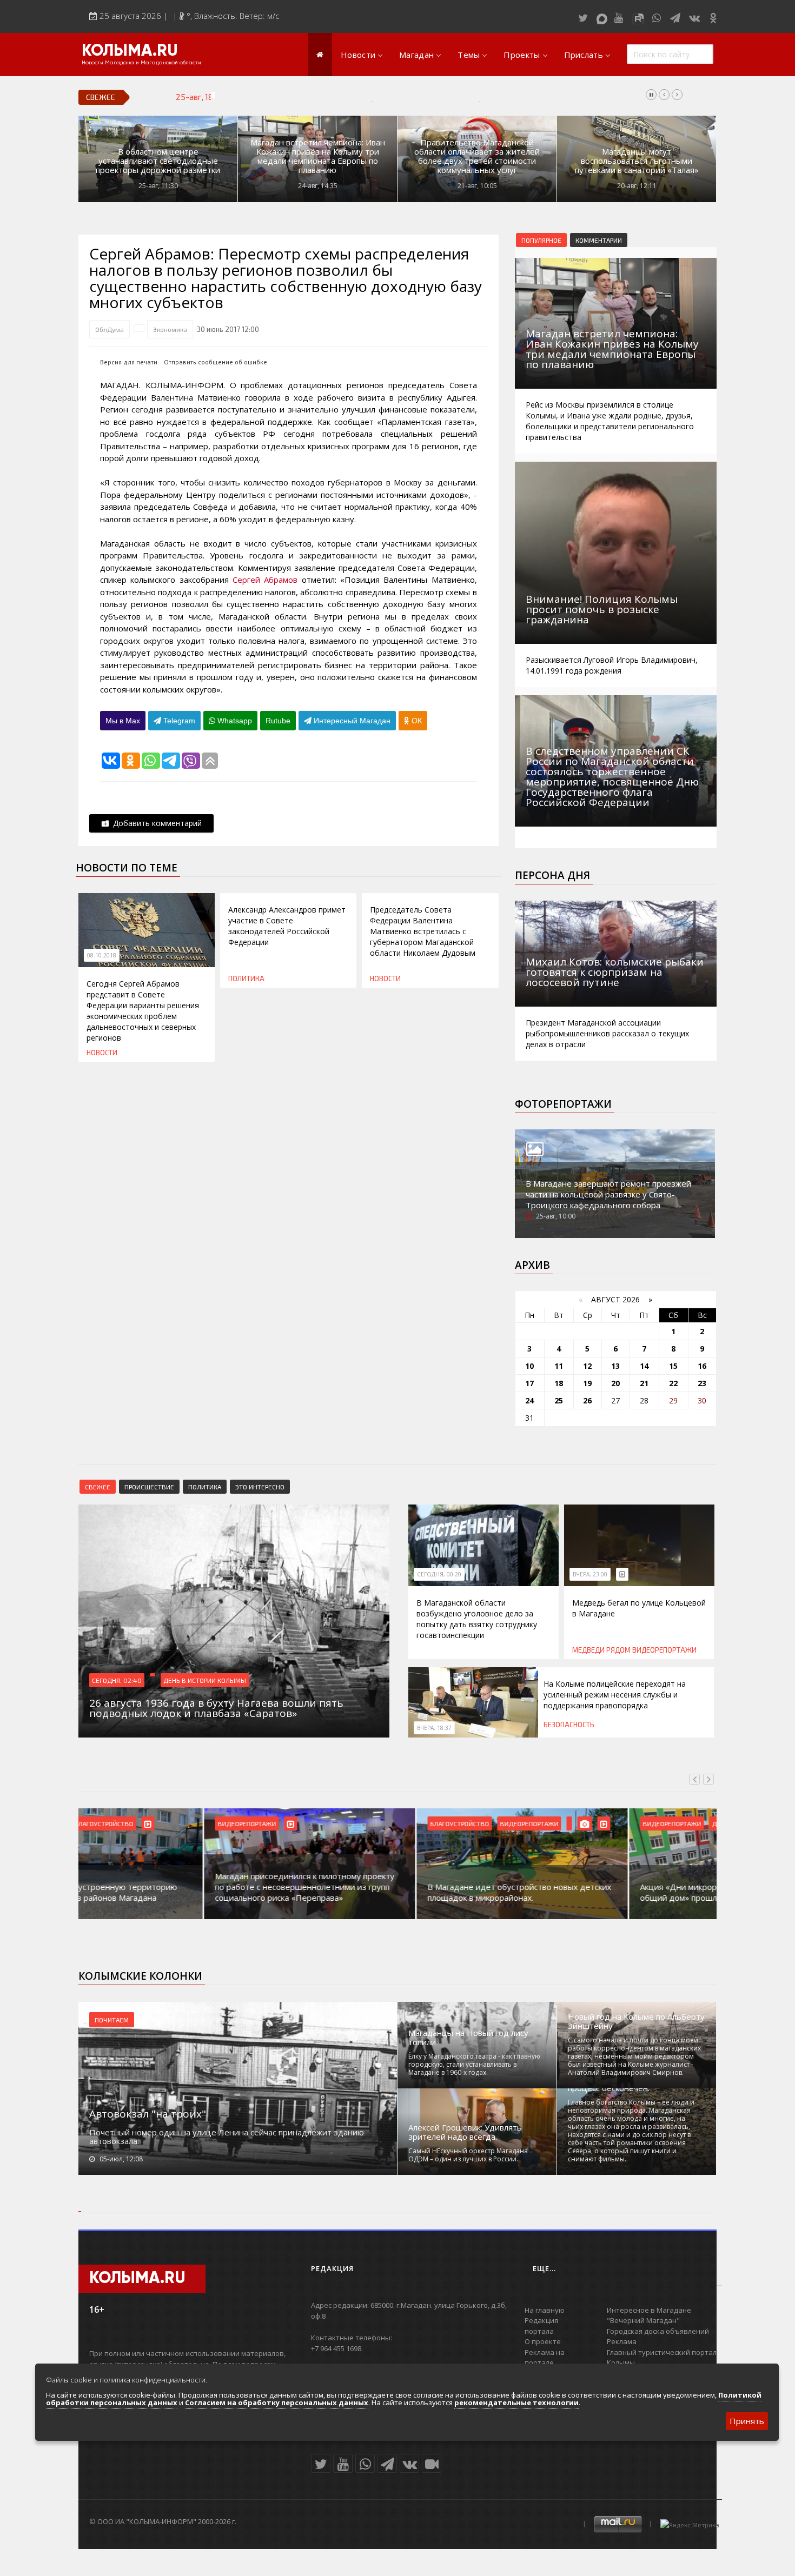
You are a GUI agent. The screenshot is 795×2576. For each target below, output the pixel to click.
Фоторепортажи (563, 1104)
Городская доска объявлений (658, 2331)
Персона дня (552, 875)
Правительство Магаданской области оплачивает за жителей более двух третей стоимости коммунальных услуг (477, 156)
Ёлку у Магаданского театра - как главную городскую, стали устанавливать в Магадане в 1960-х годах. (474, 2064)
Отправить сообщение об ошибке (216, 362)
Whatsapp (234, 721)
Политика (246, 979)
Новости (358, 55)
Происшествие (149, 1487)
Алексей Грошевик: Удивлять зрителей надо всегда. (465, 2132)
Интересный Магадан (351, 721)
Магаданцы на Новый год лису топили (468, 2038)
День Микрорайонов (620, 1823)
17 (529, 1383)
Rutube (278, 721)
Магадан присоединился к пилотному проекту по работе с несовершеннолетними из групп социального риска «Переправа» (179, 1887)
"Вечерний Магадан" (643, 2320)
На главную (545, 2310)
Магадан (416, 55)
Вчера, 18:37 (434, 1728)
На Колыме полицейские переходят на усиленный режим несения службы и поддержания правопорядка (421, 97)
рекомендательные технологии (516, 2402)
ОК (416, 721)
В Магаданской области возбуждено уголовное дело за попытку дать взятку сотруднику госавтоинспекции (477, 1619)
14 (644, 1366)
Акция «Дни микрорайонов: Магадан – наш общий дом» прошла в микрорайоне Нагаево (603, 1892)
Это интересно (260, 1487)
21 (644, 1383)
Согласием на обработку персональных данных (277, 2402)
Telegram (178, 721)
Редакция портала (541, 2326)
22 (673, 1383)
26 (587, 1400)
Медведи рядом (601, 1650)
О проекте (543, 2341)
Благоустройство (334, 1823)
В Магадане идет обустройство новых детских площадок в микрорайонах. (394, 1892)
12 (587, 1366)
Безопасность (569, 1725)
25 (559, 1400)
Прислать (584, 55)
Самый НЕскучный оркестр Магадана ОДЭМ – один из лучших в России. (468, 2155)
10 (529, 1366)
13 (615, 1366)
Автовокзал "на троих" (148, 2114)
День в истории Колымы (205, 1680)
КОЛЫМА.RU (130, 51)
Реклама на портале (545, 2358)
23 (702, 1383)
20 (615, 1383)
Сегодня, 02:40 (117, 1680)
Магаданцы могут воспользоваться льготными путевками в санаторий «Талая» (637, 161)
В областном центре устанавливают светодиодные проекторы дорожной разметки (158, 161)
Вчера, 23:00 (590, 1574)
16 (702, 1366)
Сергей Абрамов (265, 580)
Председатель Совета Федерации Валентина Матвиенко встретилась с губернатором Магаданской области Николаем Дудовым (423, 931)
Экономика (170, 329)
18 (559, 1383)
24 (529, 1400)
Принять (747, 2421)
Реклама (622, 2341)
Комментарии (599, 240)
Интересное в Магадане (649, 2310)
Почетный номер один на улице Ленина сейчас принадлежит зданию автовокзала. (227, 2136)
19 (587, 1383)
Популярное (541, 240)
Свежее (98, 1487)
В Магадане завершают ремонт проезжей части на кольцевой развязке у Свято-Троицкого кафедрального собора (608, 1194)
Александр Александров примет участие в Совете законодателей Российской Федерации (287, 926)
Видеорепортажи (664, 1650)
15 (673, 1366)
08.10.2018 (102, 955)
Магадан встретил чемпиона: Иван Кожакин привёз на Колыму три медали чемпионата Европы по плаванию (318, 156)
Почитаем (112, 2020)
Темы (469, 55)
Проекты (522, 55)
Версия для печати (129, 362)
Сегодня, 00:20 (439, 1574)
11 (559, 1366)
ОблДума (110, 329)
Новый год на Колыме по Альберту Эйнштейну (636, 2021)
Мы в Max (123, 721)
